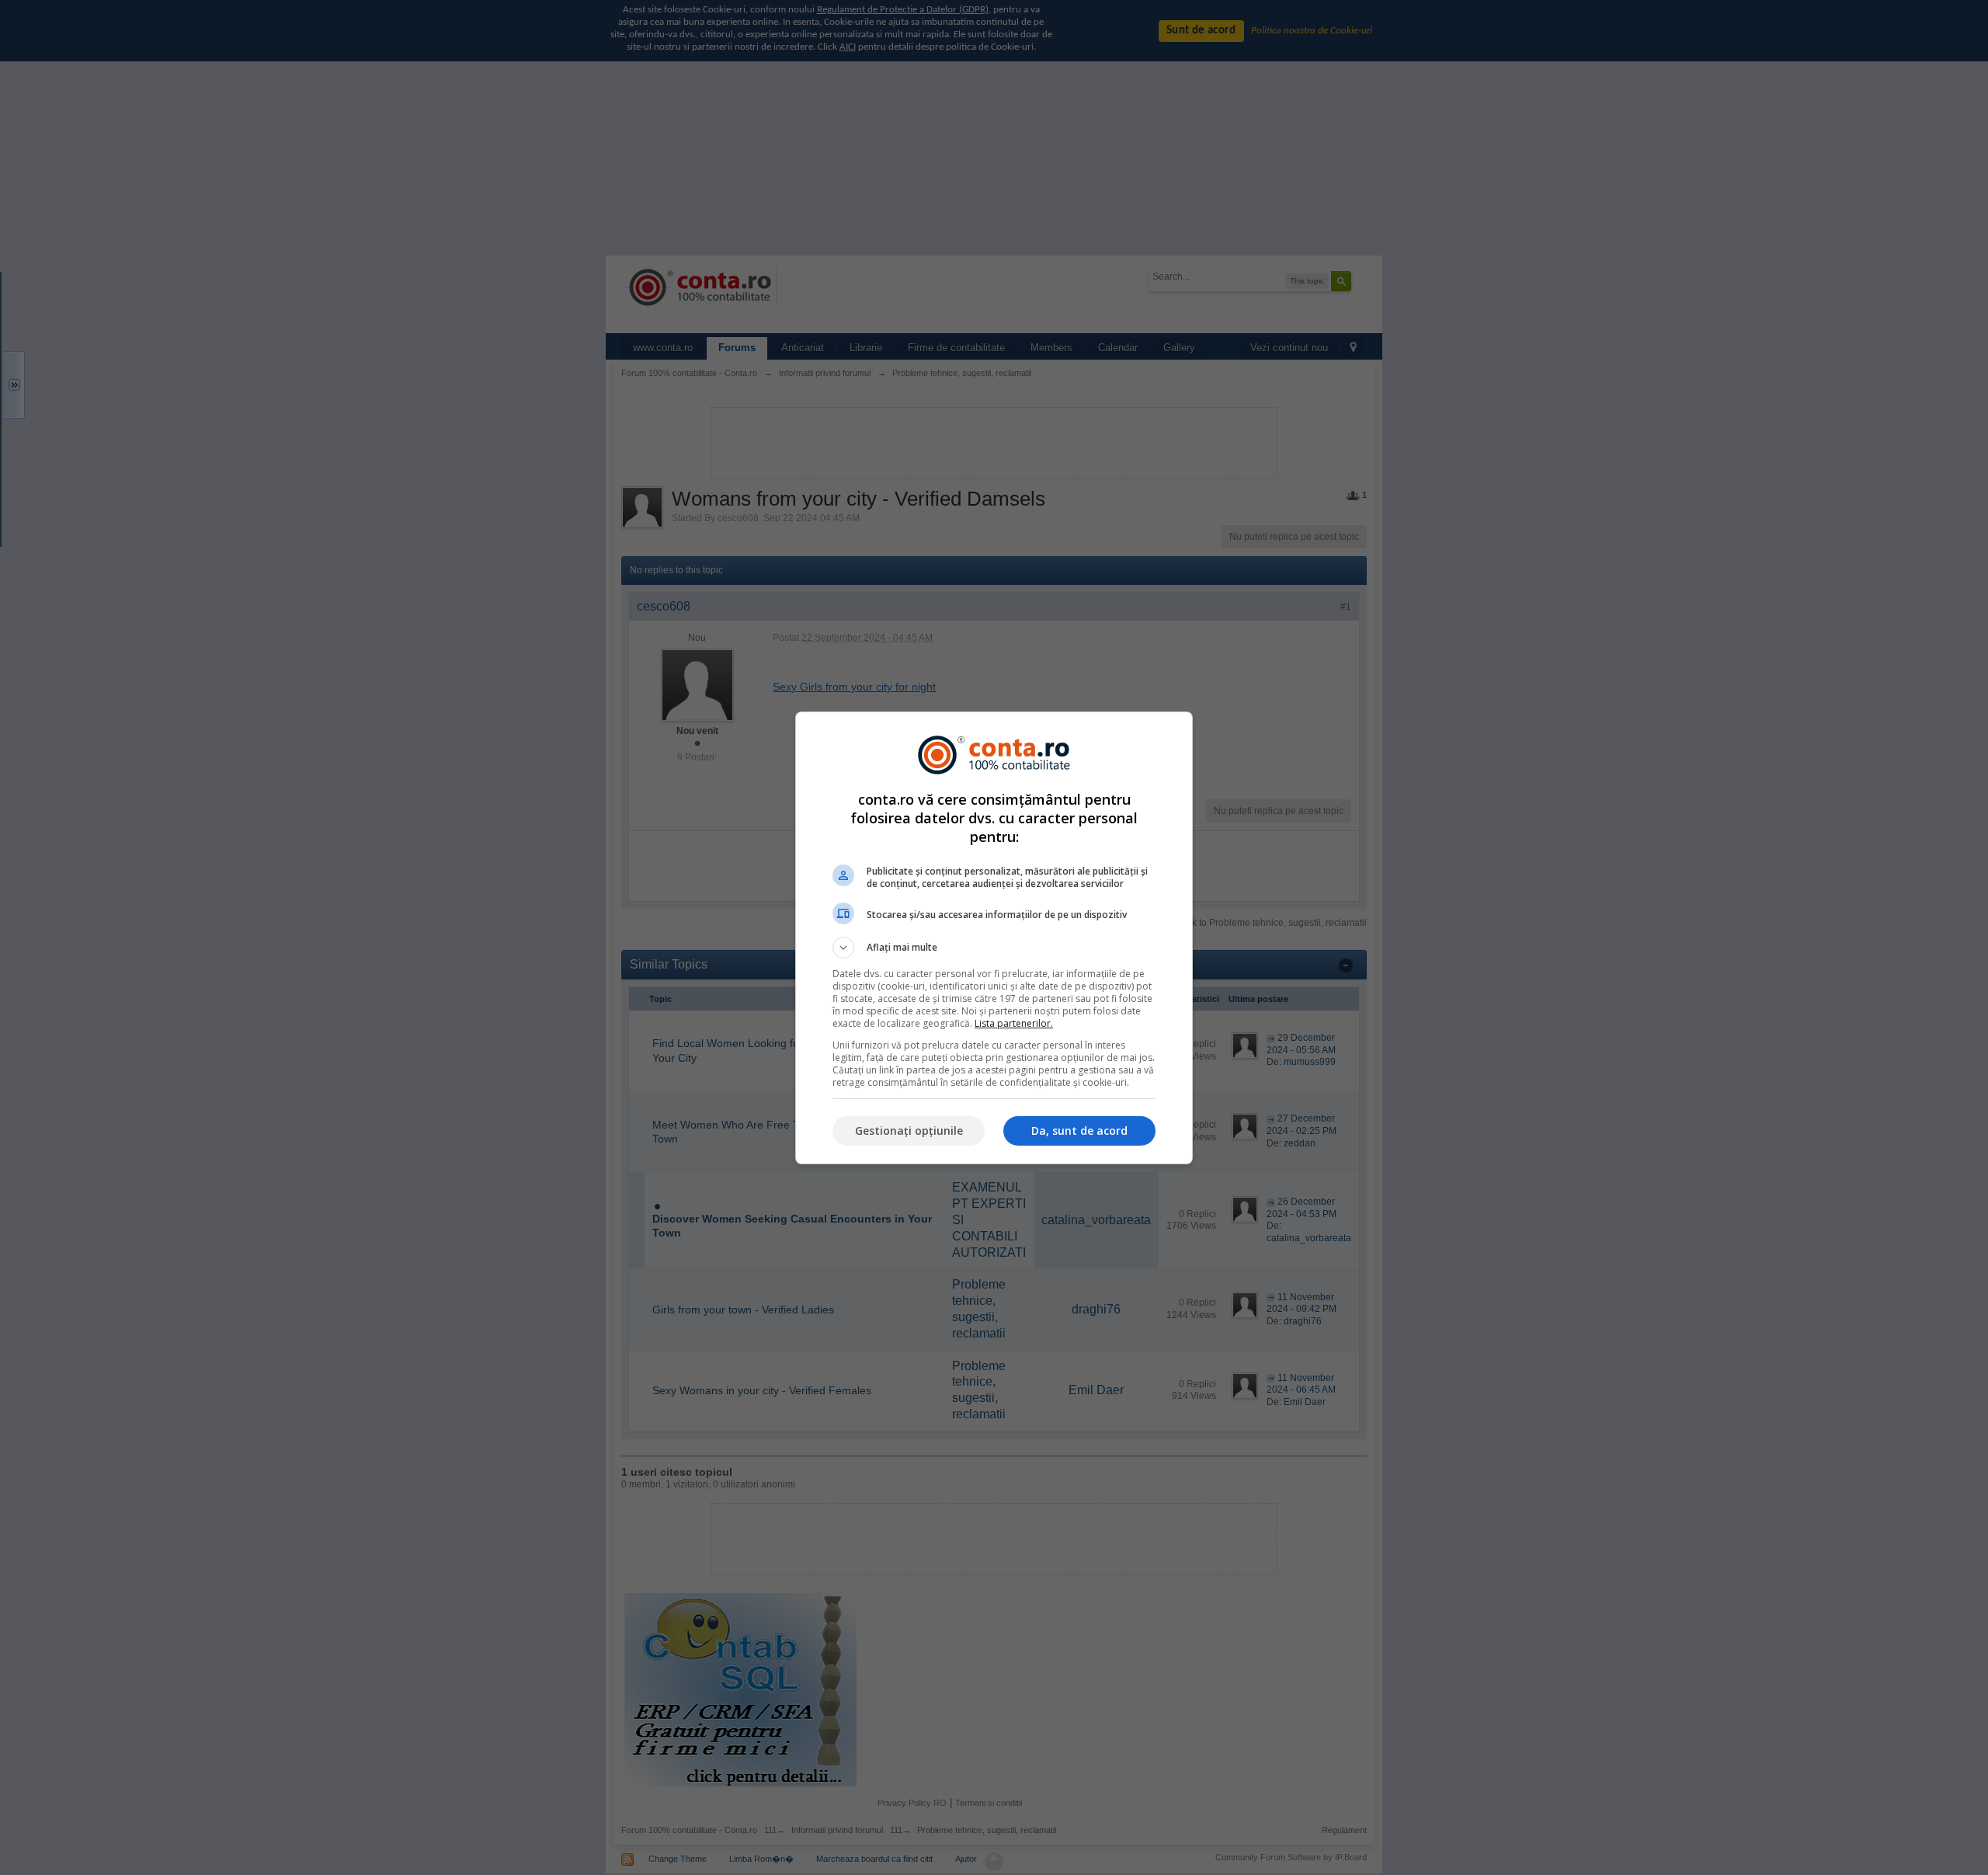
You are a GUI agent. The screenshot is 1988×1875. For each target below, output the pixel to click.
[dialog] (994, 938)
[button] (994, 948)
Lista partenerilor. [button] (1014, 1023)
